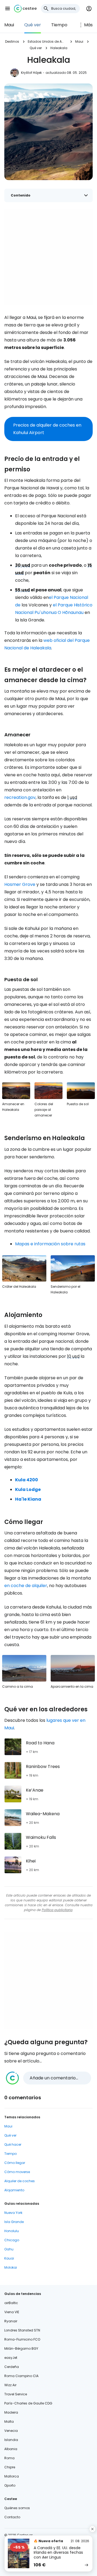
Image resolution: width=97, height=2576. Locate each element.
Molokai (11, 2267)
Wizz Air (10, 2385)
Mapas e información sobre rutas (50, 1244)
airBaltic (11, 2303)
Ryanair (11, 2321)
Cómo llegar (15, 2163)
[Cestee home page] (25, 9)
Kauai (9, 2258)
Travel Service (16, 2394)
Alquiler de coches (20, 2181)
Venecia (11, 2431)
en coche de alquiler (26, 1586)
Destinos (12, 41)
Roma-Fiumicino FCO (22, 2339)
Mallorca (12, 2476)
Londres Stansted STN (22, 2330)
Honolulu (12, 2231)
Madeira (11, 2412)
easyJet (11, 2358)
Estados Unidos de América (47, 41)
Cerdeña (12, 2367)
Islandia (11, 2440)
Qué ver (33, 25)
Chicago (12, 2240)
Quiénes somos (17, 2508)
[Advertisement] (48, 257)
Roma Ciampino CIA (21, 2376)
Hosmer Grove (20, 884)
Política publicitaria (57, 1910)
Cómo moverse (17, 2172)
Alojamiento (14, 2190)
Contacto (12, 2517)
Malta (9, 2422)
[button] (8, 9)
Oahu (9, 2249)
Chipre (10, 2467)
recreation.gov (20, 797)
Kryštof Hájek (31, 73)
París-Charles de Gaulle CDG (28, 2403)
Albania (11, 2449)
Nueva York (13, 2213)
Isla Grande (14, 2222)
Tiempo (59, 25)
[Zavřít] (92, 2529)
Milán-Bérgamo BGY (21, 2348)
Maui (9, 25)
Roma (9, 2458)
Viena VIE (12, 2312)
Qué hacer (13, 2144)
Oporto (10, 2485)
